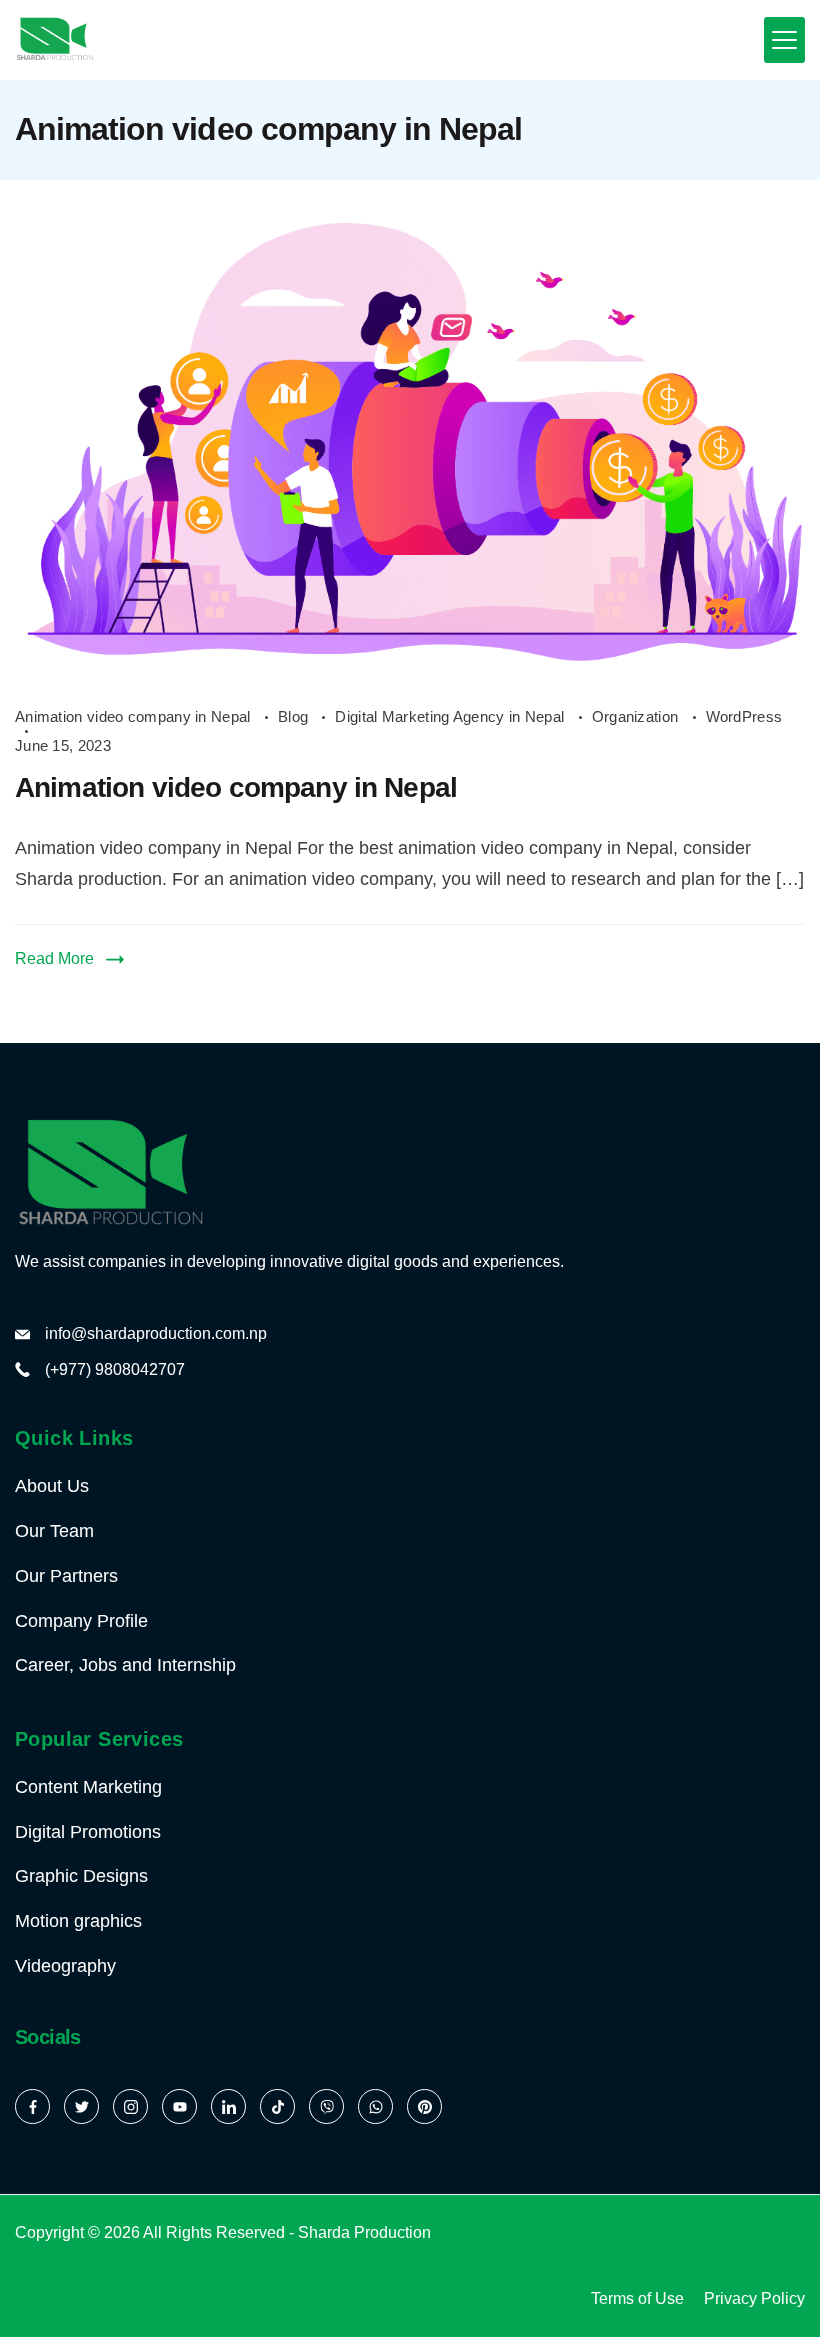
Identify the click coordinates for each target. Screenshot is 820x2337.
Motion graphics (78, 1921)
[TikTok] (277, 2106)
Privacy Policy (754, 2298)
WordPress (744, 716)
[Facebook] (32, 2106)
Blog (295, 716)
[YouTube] (179, 2106)
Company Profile (81, 1621)
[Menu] (784, 40)
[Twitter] (81, 2106)
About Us (52, 1486)
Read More (54, 958)
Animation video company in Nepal (135, 716)
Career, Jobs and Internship (125, 1665)
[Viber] (326, 2106)
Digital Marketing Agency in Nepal (451, 716)
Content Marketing (88, 1787)
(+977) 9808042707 (115, 1369)
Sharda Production (364, 2232)
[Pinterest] (424, 2106)
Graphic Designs (81, 1876)
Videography (65, 1966)
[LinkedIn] (228, 2106)
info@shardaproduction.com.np (156, 1333)
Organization (637, 716)
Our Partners (66, 1576)
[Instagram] (130, 2106)
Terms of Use (637, 2298)
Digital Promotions (88, 1832)
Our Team (54, 1531)
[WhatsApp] (375, 2106)
